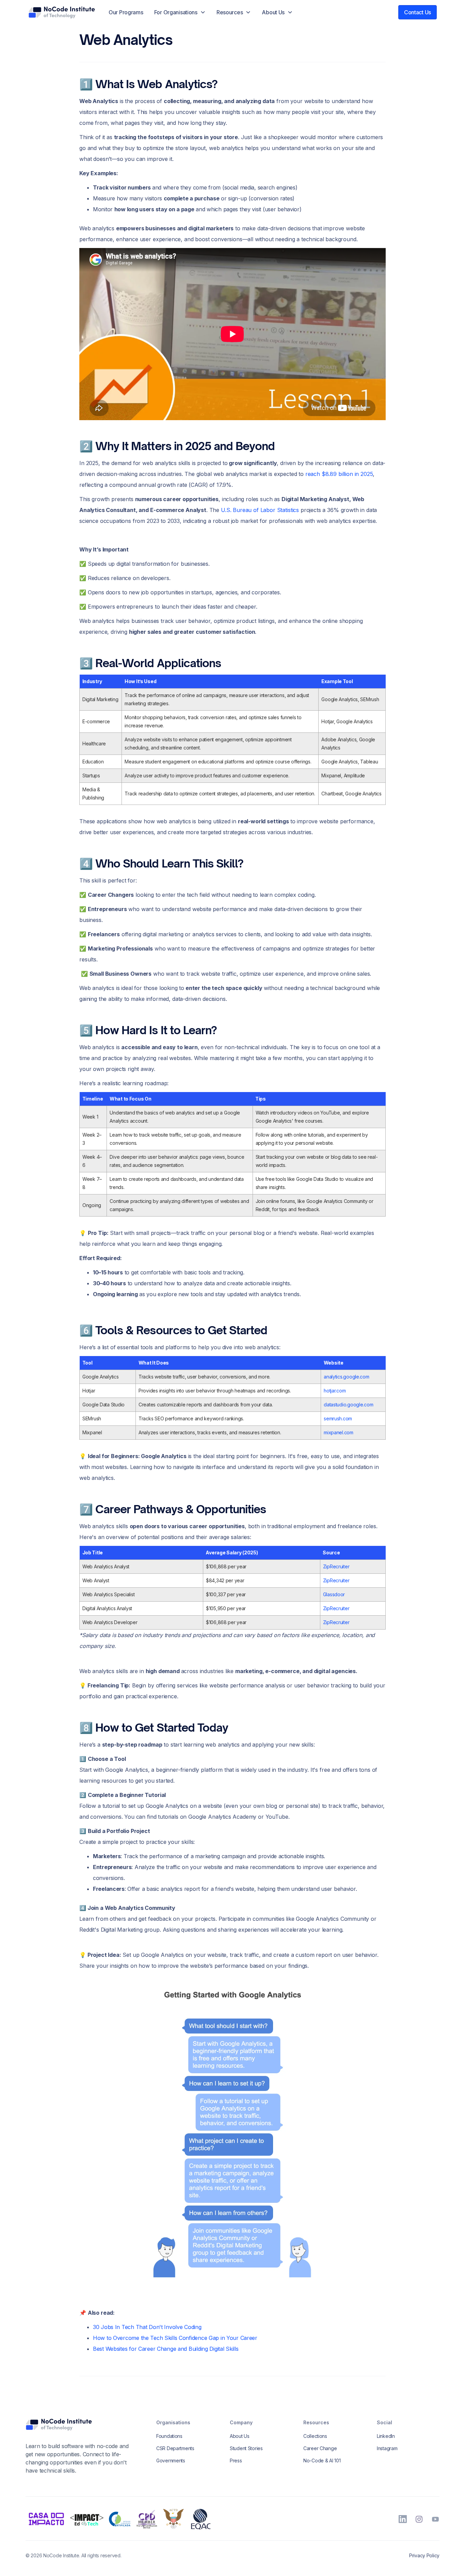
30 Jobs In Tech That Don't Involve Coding (147, 2327)
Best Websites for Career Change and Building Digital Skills (166, 2349)
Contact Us (418, 12)
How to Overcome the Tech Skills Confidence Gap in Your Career (175, 2338)
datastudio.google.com (348, 1405)
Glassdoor (334, 1594)
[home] (62, 12)
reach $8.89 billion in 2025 (339, 474)
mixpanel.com (339, 1432)
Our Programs (126, 12)
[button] (180, 12)
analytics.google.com (346, 1377)
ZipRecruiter (336, 1566)
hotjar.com (335, 1391)
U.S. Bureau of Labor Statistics (260, 510)
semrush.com (338, 1418)
